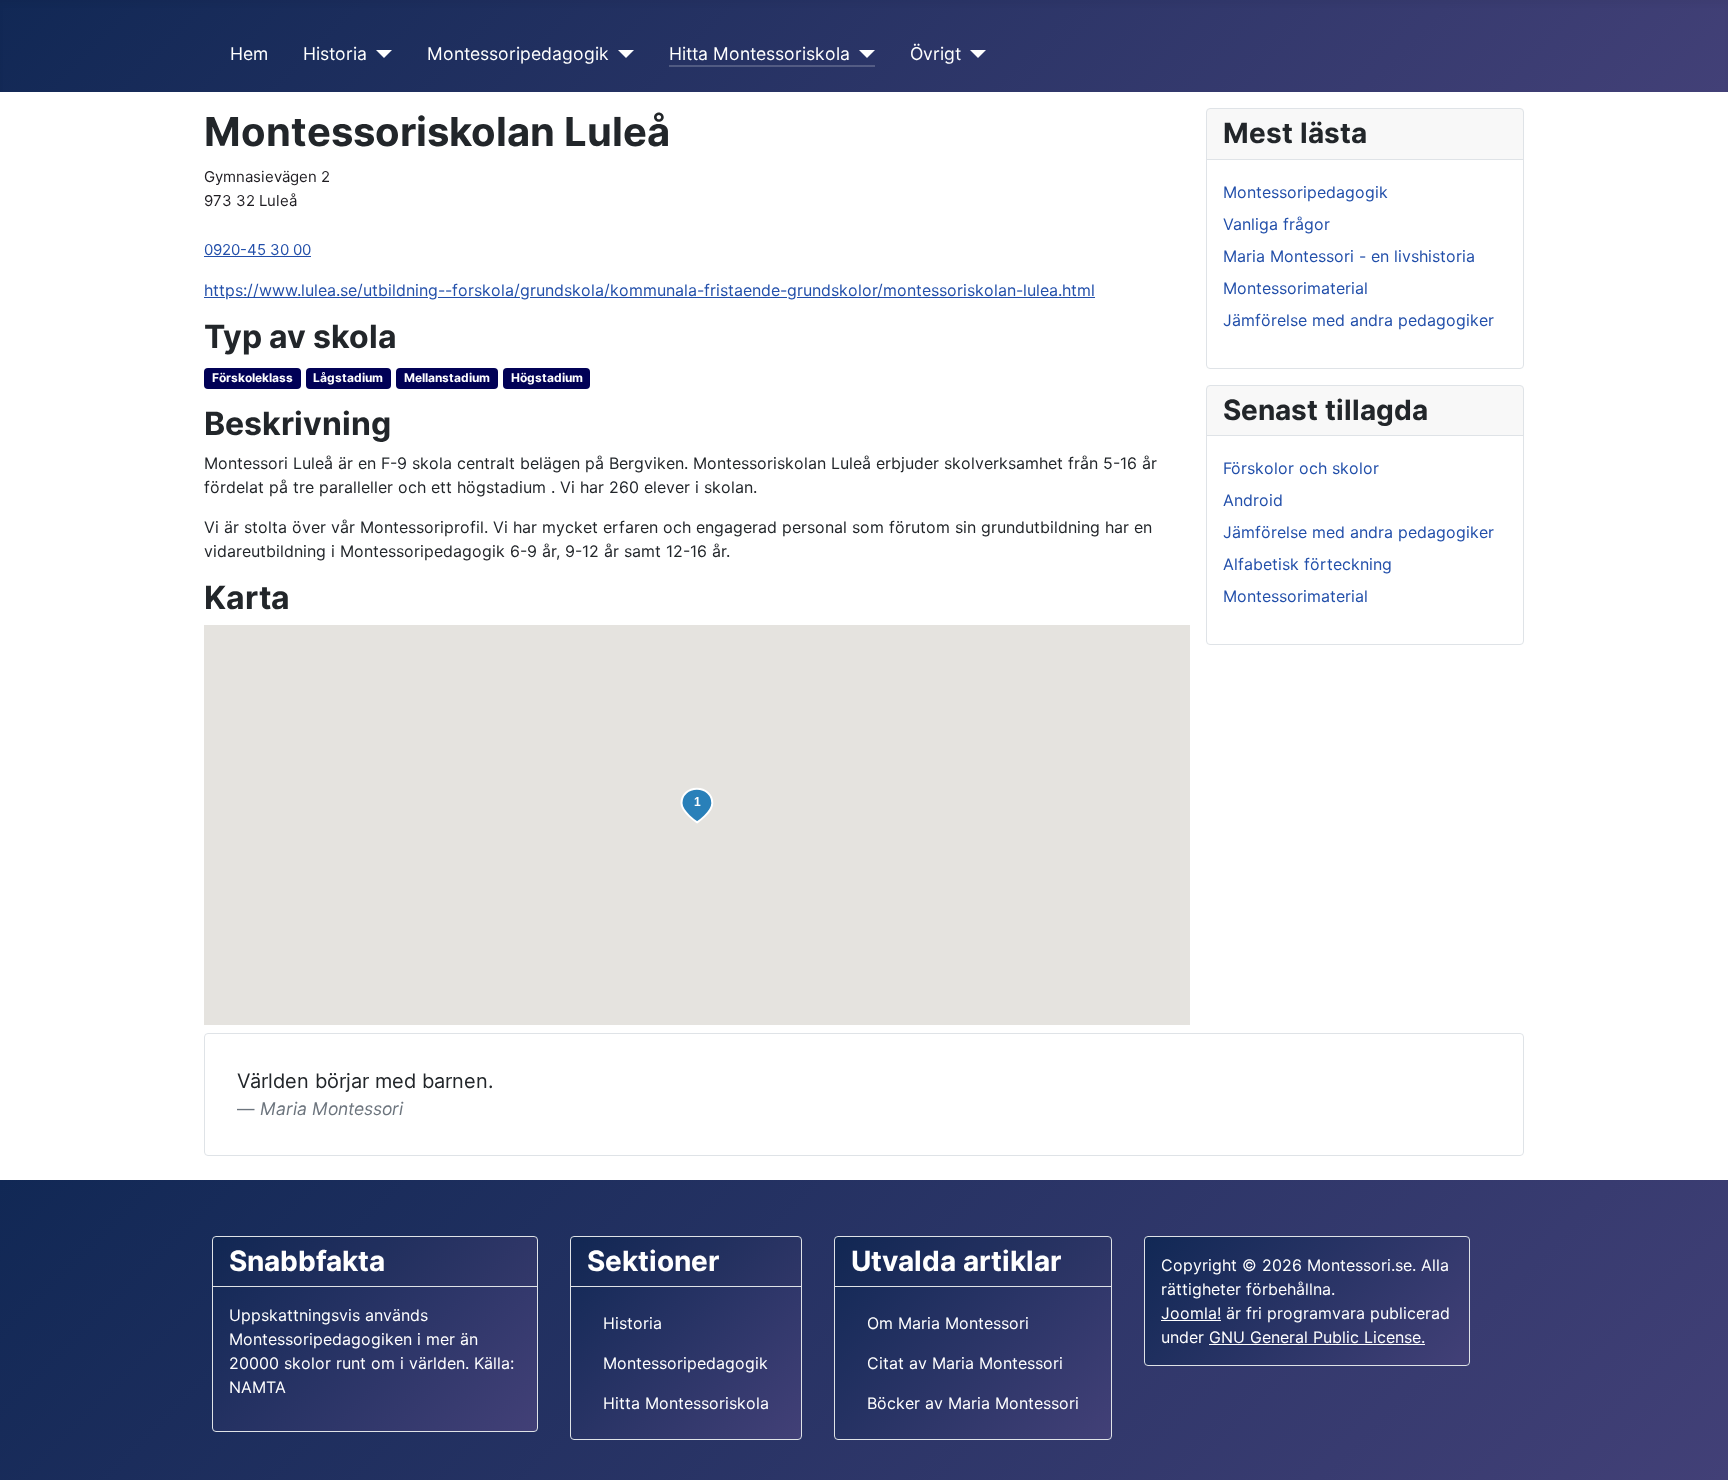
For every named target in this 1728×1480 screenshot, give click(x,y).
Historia (335, 53)
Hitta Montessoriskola (759, 53)
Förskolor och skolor (1301, 468)
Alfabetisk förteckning (1307, 564)
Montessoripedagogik (518, 53)
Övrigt (935, 53)
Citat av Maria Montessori (965, 1363)
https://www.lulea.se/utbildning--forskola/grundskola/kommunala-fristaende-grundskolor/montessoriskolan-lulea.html (649, 290)
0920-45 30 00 (257, 249)
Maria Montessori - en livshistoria (1349, 256)
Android (1253, 500)
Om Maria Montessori (948, 1323)
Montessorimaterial (1295, 288)
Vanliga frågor (1276, 224)
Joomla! (1191, 1313)
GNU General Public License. (1317, 1337)
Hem (249, 53)
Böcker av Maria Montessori (973, 1403)
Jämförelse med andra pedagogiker (1358, 320)
